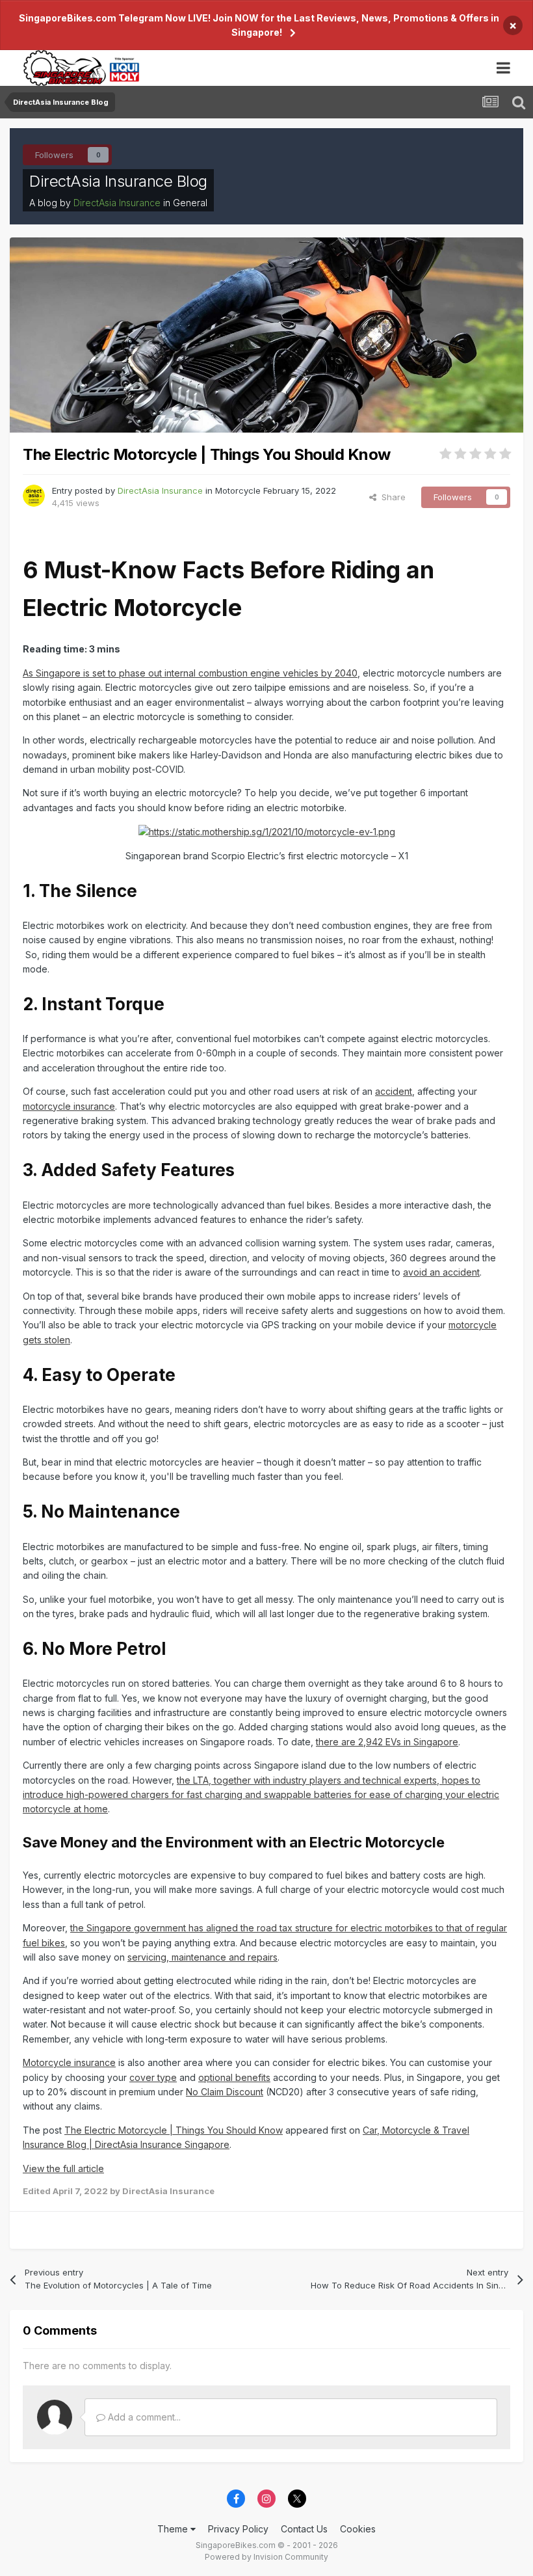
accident (394, 1091)
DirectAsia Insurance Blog (118, 181)
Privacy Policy (238, 2529)
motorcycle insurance (69, 1106)
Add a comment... (143, 2417)
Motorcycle (238, 490)
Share (391, 497)
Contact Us (304, 2529)
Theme (174, 2529)
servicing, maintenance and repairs (202, 1957)
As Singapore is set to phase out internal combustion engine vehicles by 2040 (190, 673)
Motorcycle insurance (69, 2062)
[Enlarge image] (267, 831)
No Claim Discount (225, 2092)
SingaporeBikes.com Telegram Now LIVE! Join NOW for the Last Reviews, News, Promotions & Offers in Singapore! (259, 25)
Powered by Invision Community (266, 2557)
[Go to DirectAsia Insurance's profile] (34, 496)
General (190, 203)
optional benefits (234, 2077)
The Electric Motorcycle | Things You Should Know (174, 2130)
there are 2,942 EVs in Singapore (387, 1742)
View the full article (63, 2168)
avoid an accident (441, 1272)
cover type (153, 2077)
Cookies (358, 2529)
